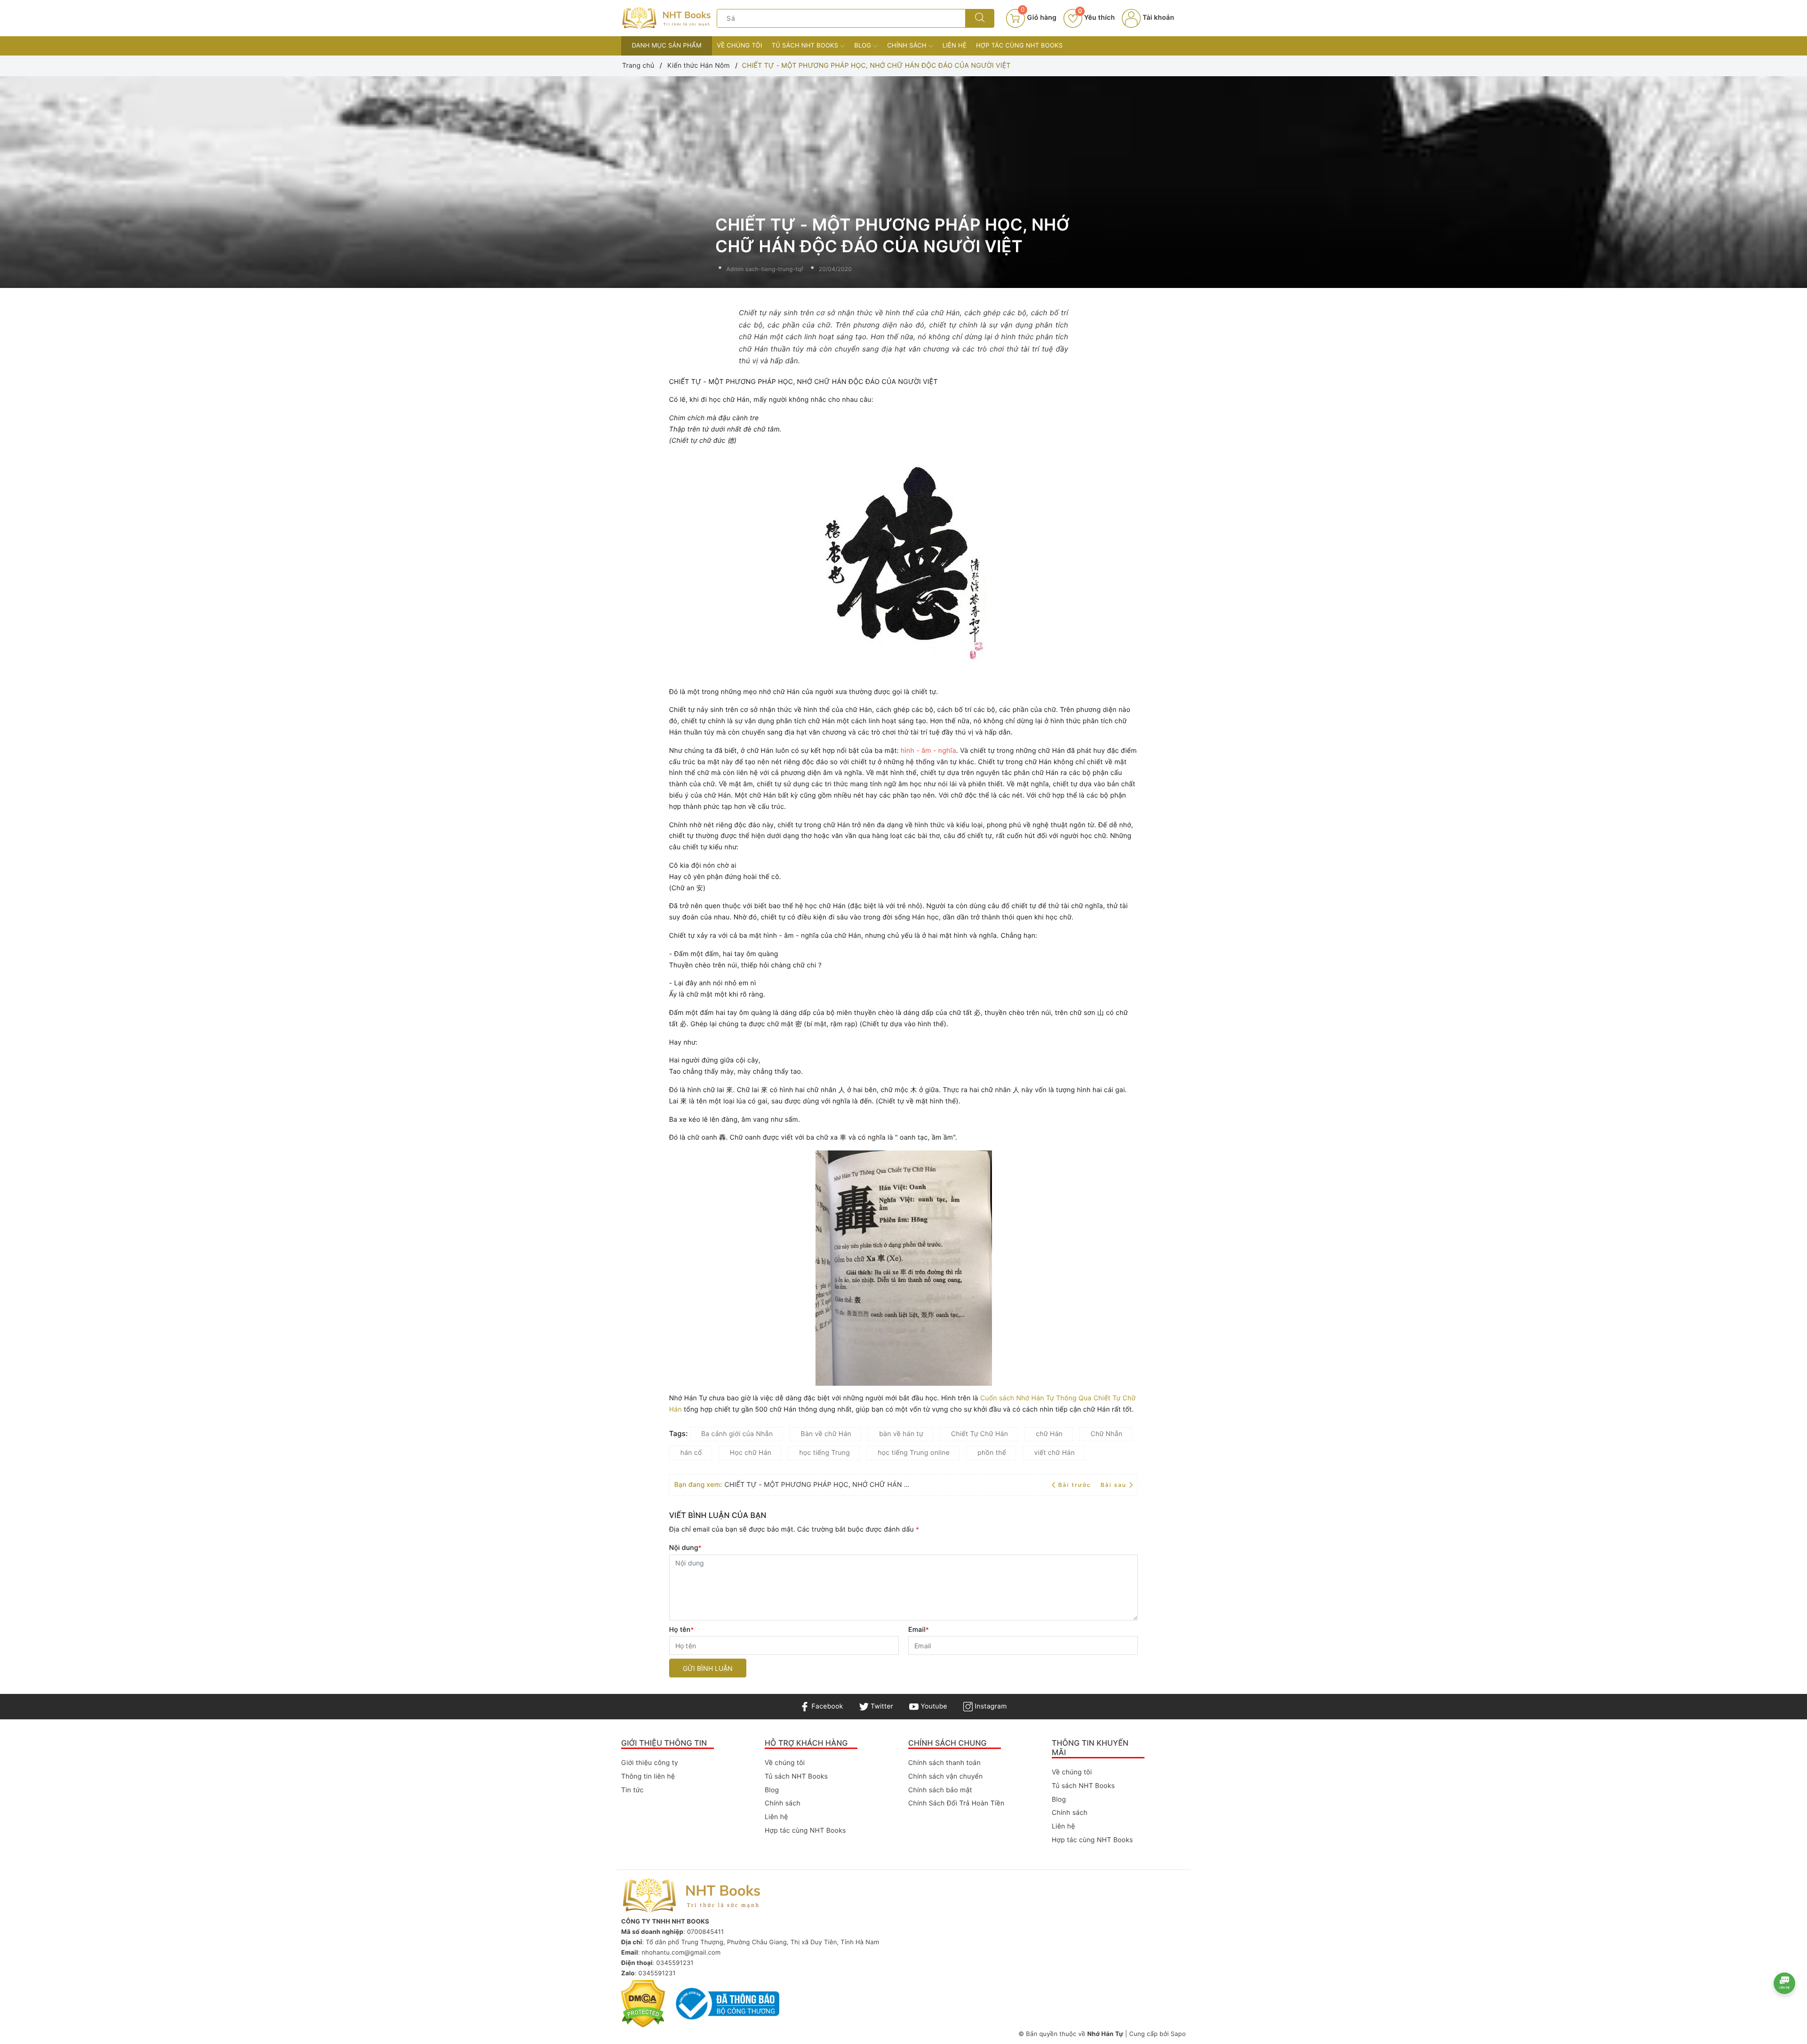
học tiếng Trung (824, 1453)
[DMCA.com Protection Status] (643, 2004)
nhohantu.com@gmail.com (681, 1953)
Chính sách (908, 46)
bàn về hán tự (901, 1434)
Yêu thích (1096, 18)
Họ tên (682, 1630)
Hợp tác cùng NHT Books (1019, 46)
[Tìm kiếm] (980, 18)
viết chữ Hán (1054, 1453)
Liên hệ (955, 46)
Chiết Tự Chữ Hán (979, 1434)
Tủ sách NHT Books (806, 46)
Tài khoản (1157, 18)
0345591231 (675, 1963)
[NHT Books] (667, 18)
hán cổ (691, 1453)
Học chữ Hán (751, 1453)
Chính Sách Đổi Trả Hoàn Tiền (956, 1803)
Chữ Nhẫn (1106, 1434)
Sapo (1178, 2034)
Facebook (826, 1706)
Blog (864, 46)
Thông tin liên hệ (648, 1777)
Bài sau (1114, 1485)
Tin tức (632, 1790)
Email (919, 1630)
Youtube (933, 1706)
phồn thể (992, 1453)
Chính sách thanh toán (944, 1763)
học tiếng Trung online (914, 1453)
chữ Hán (1049, 1434)
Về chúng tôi (739, 46)
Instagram (990, 1706)
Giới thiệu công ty (650, 1763)
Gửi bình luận (708, 1668)
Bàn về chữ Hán (826, 1434)
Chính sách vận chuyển (945, 1777)
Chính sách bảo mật (940, 1790)
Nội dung (685, 1548)
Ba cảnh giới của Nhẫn (737, 1434)
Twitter (881, 1706)
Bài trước (1076, 1485)
